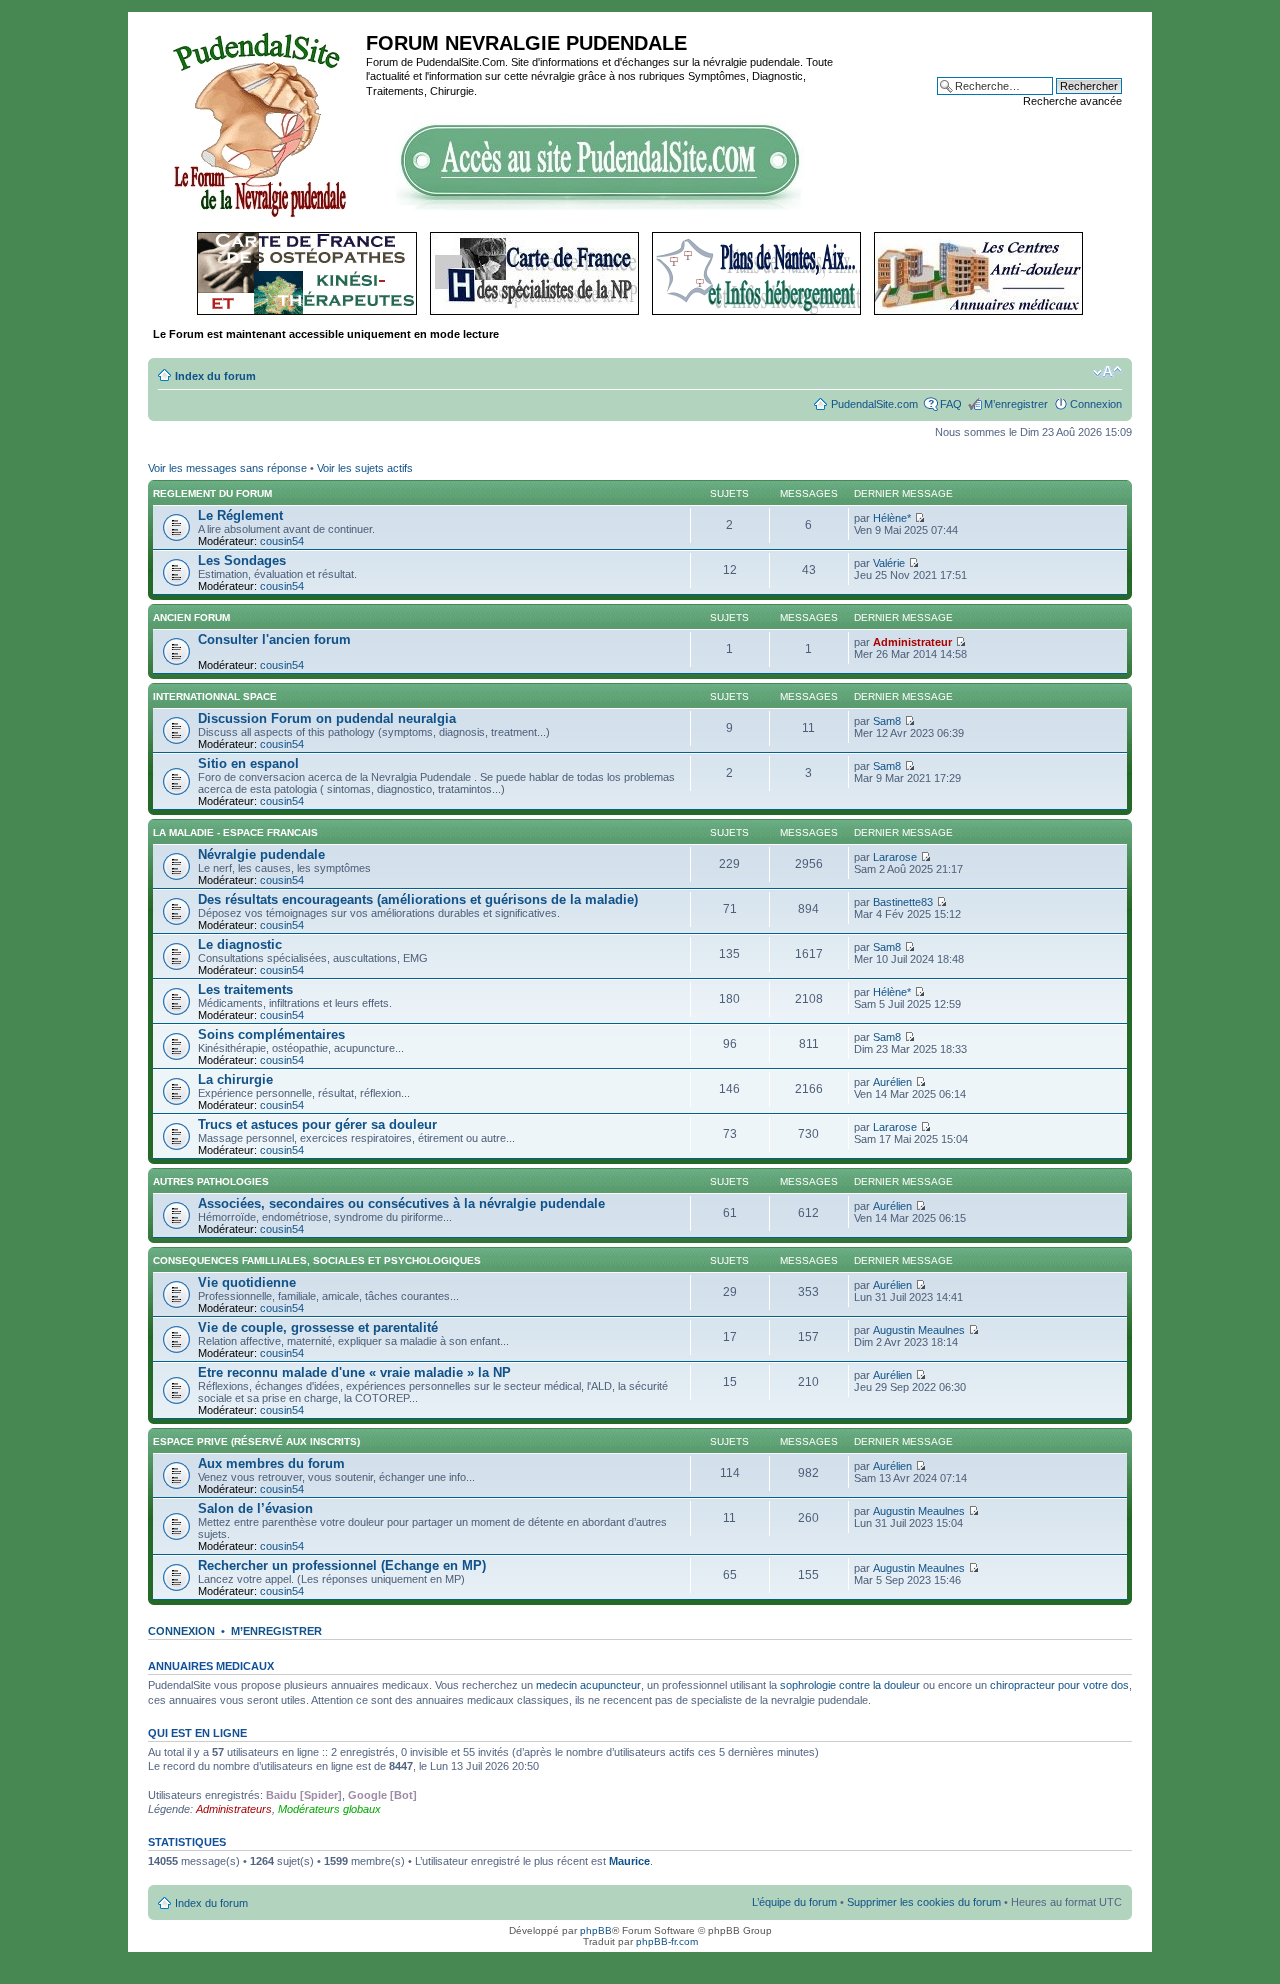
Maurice (629, 1861)
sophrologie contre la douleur (850, 1685)
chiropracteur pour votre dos (1059, 1685)
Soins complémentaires (271, 1034)
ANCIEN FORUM (191, 617)
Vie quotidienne (247, 1282)
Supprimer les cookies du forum (924, 1902)
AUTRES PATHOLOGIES (211, 1181)
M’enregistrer (1016, 404)
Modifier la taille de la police (1107, 372)
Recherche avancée (1072, 101)
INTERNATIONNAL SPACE (215, 696)
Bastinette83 (903, 902)
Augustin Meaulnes (919, 1330)
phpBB (596, 1930)
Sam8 (887, 721)
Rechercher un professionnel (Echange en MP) (342, 1565)
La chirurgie (235, 1079)
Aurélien (892, 1082)
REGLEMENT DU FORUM (212, 493)
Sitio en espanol (248, 763)
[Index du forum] (259, 122)
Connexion (1096, 404)
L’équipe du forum (794, 1902)
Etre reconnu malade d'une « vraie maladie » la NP (354, 1372)
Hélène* (892, 518)
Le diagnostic (240, 944)
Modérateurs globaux (329, 1809)
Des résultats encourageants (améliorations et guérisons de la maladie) (418, 899)
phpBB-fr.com (667, 1941)
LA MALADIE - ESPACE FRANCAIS (235, 832)
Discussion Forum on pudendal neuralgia (327, 718)
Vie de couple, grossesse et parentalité (318, 1327)
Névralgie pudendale (261, 854)
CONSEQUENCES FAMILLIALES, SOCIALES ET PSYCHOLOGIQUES (317, 1260)
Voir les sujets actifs (365, 468)
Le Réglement (240, 515)
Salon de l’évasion (255, 1508)
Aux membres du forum (271, 1463)
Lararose (895, 857)
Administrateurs (234, 1809)
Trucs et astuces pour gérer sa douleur (317, 1124)
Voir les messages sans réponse (227, 468)
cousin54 (282, 541)
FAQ (951, 404)
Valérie (889, 563)
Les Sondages (242, 560)
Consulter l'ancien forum (274, 639)
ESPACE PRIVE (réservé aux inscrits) (256, 1441)
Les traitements (245, 989)
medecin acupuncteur (588, 1685)
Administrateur (912, 642)
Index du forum (215, 376)
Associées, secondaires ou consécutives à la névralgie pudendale (401, 1203)
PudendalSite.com (874, 404)
